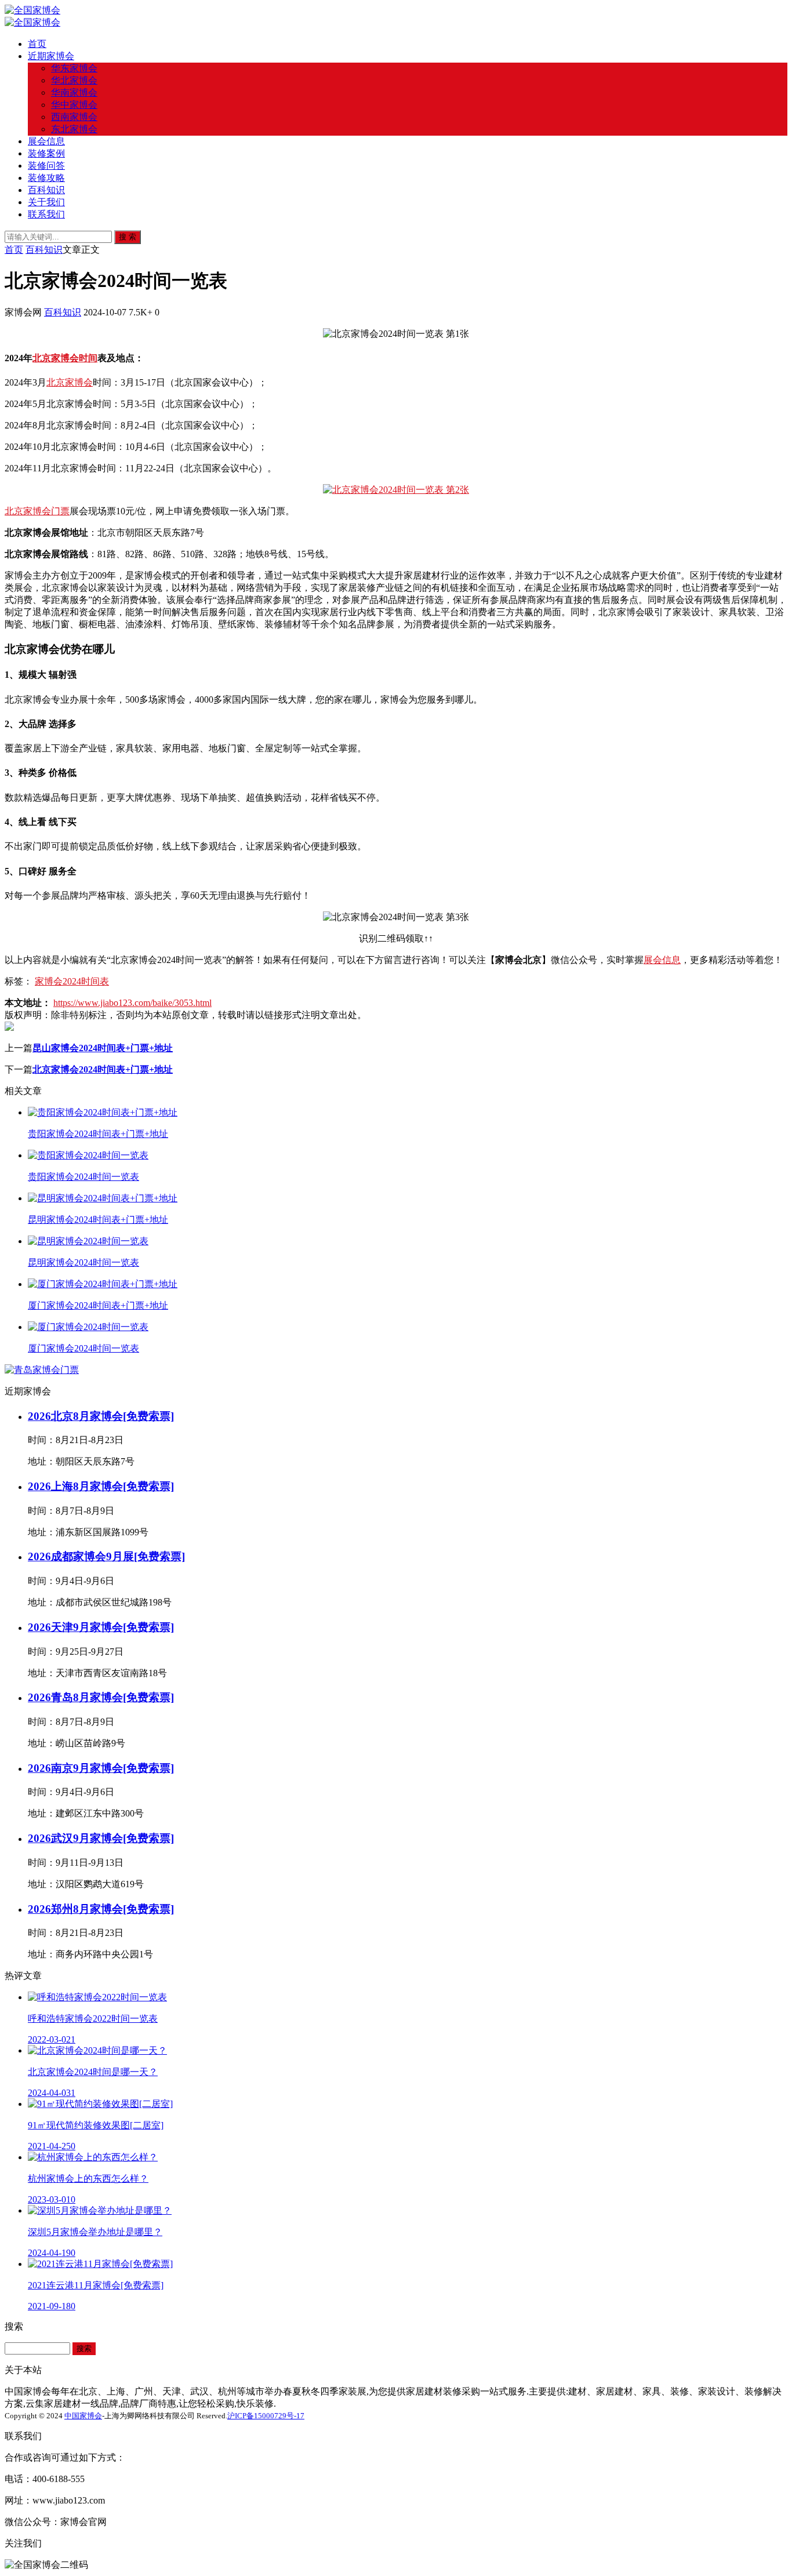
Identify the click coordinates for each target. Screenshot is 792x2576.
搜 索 (128, 237)
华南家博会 (74, 92)
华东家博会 (74, 68)
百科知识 (46, 190)
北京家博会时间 (65, 358)
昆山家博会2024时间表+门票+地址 (103, 1048)
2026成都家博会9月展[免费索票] (106, 1556)
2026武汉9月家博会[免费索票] (101, 1838)
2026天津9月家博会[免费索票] (101, 1627)
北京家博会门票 (37, 511)
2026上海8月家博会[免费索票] (101, 1486)
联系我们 (46, 214)
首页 (37, 44)
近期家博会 (51, 56)
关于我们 (46, 202)
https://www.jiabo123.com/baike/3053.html (132, 1003)
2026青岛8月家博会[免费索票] (101, 1697)
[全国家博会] (32, 10)
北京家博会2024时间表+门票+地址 (103, 1069)
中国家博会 (83, 2416)
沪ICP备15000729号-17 (266, 2416)
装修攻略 (46, 178)
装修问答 (46, 166)
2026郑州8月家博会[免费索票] (101, 1909)
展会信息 (46, 141)
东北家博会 (74, 129)
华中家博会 (74, 105)
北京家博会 (70, 382)
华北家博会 (74, 80)
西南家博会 (74, 117)
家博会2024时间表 (72, 981)
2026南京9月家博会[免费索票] (101, 1768)
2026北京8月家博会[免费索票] (101, 1416)
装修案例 (46, 153)
